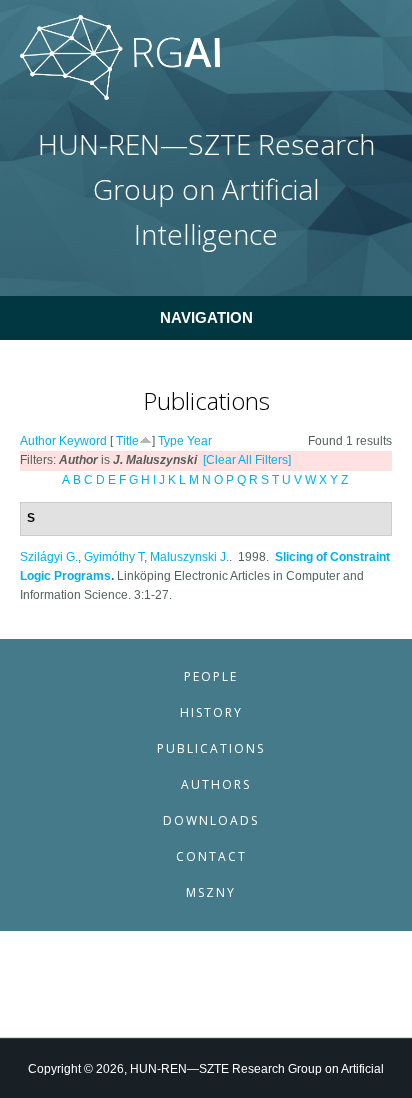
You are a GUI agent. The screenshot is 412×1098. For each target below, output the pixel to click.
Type (171, 441)
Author (38, 441)
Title (127, 441)
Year (199, 441)
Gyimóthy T (114, 557)
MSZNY (211, 892)
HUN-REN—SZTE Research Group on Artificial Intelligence (206, 189)
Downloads (211, 820)
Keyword (83, 441)
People (211, 676)
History (211, 712)
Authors (216, 784)
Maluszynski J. (189, 557)
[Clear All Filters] (247, 460)
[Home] (120, 96)
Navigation (206, 317)
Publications (211, 748)
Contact (211, 856)
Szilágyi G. (49, 557)
